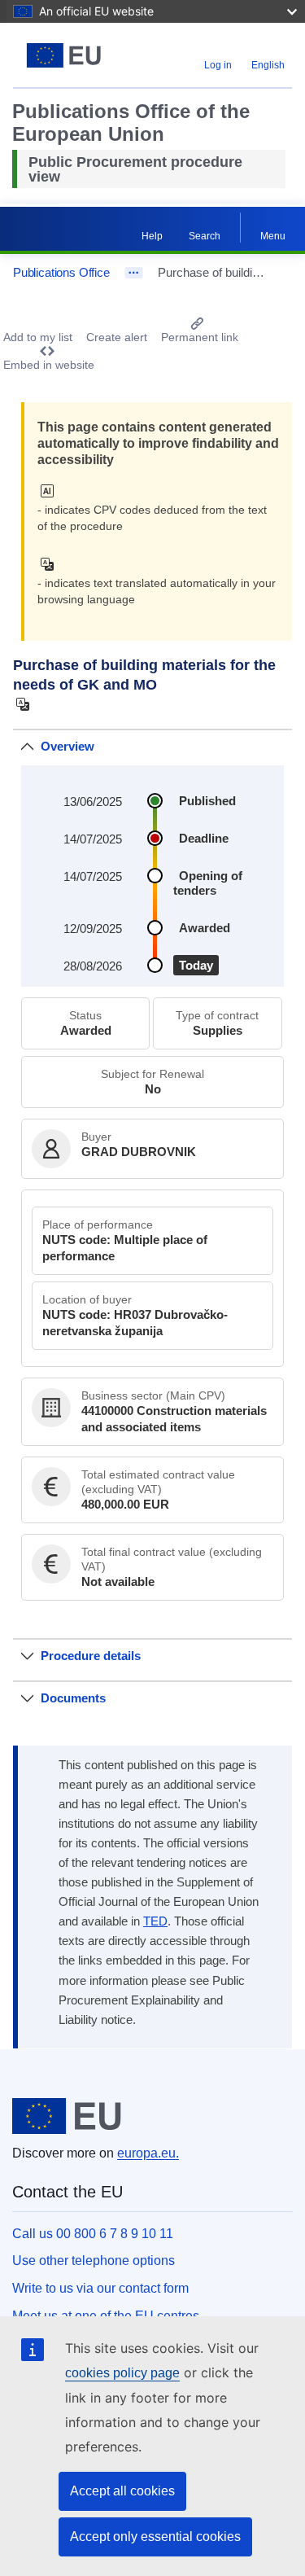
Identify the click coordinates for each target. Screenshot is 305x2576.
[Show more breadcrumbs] (134, 273)
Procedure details (91, 1656)
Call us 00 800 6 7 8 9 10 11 (93, 2234)
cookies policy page (122, 2373)
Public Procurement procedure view (135, 169)
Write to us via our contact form (100, 2288)
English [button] (268, 65)
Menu (273, 236)
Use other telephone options (94, 2261)
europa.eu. (148, 2153)
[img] (52, 491)
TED (155, 1921)
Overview (68, 746)
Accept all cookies (122, 2491)
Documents (73, 1698)
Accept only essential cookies (155, 2537)
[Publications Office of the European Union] (64, 55)
